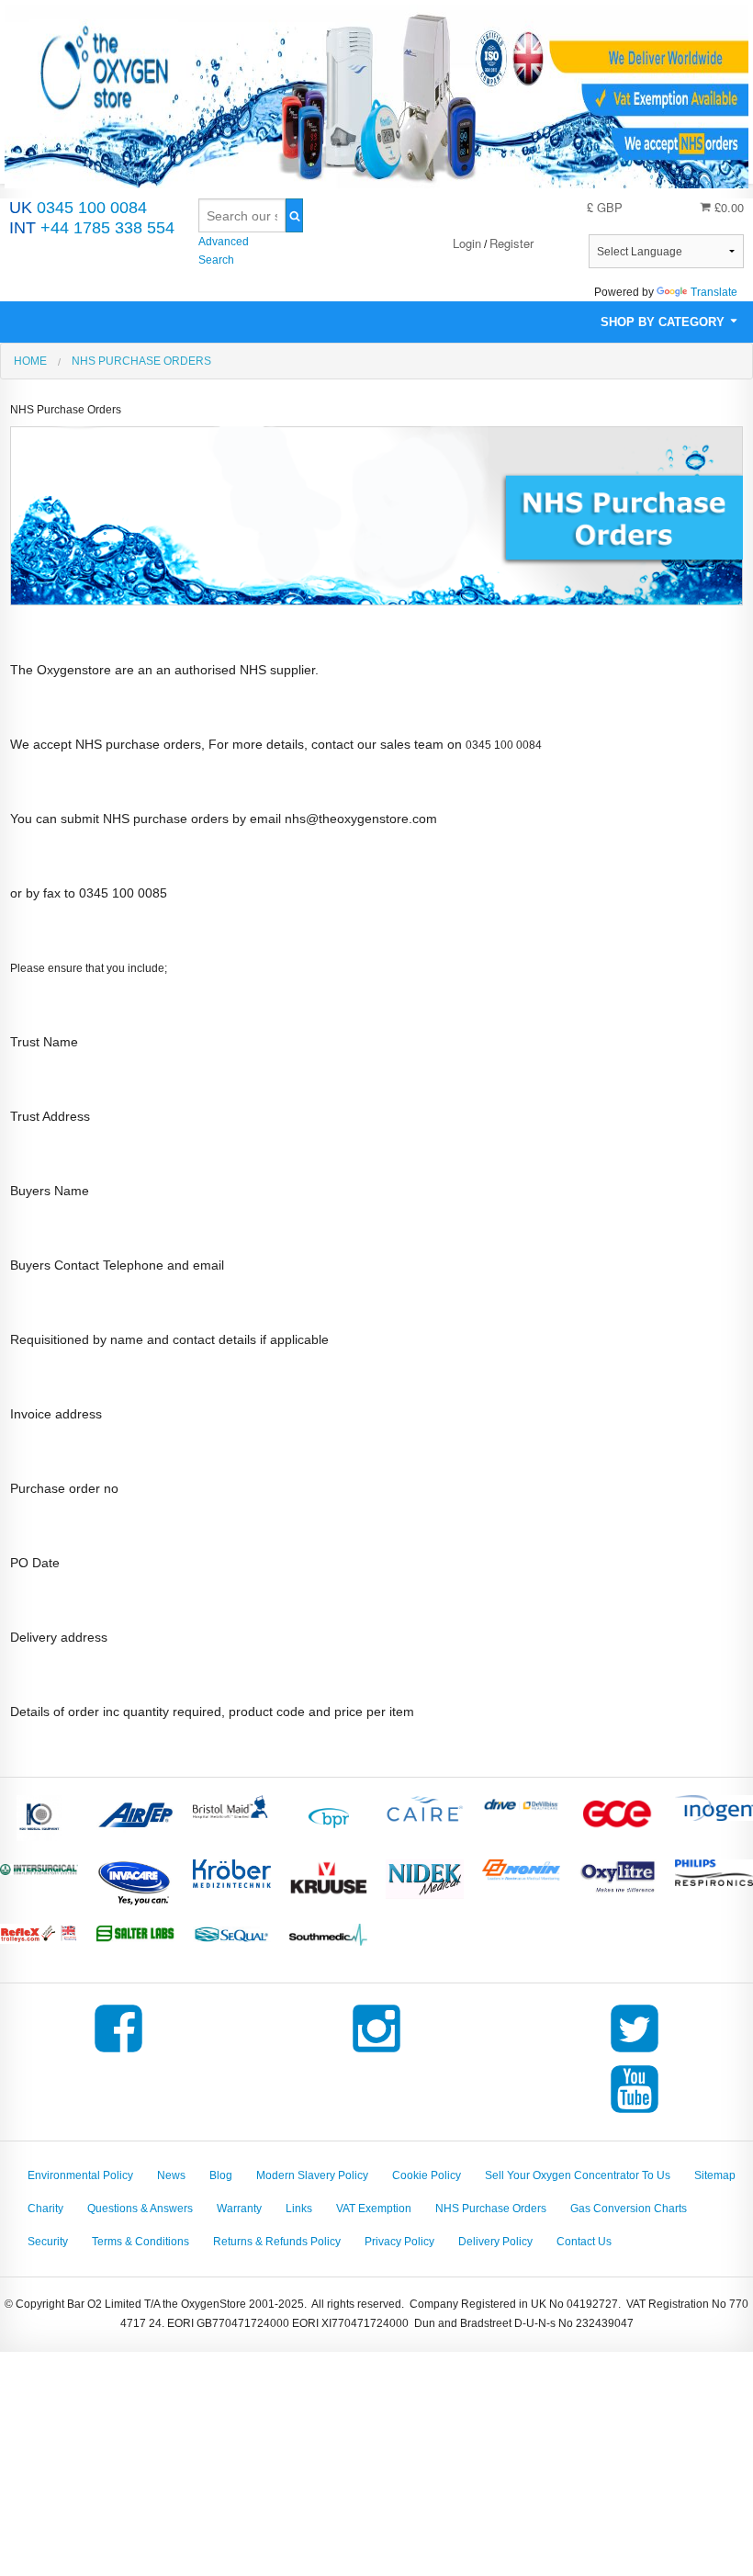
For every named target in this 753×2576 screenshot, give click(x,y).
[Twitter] (635, 2052)
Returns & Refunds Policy (277, 2242)
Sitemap (715, 2175)
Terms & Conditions (140, 2242)
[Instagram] (376, 2052)
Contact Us (584, 2242)
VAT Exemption (374, 2209)
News (171, 2175)
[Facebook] (118, 2052)
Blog (221, 2175)
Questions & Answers (140, 2209)
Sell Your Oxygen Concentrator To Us (578, 2175)
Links (299, 2209)
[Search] (294, 215)
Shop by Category (664, 322)
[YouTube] (635, 2113)
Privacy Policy (399, 2242)
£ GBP (605, 207)
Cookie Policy (427, 2175)
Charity (45, 2209)
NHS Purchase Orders (491, 2209)
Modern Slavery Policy (312, 2175)
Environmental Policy (80, 2175)
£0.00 (727, 207)
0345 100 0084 (78, 208)
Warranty (239, 2209)
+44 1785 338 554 (92, 228)
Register (511, 243)
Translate (714, 292)
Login (467, 243)
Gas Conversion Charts (629, 2209)
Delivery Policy (495, 2242)
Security (48, 2242)
